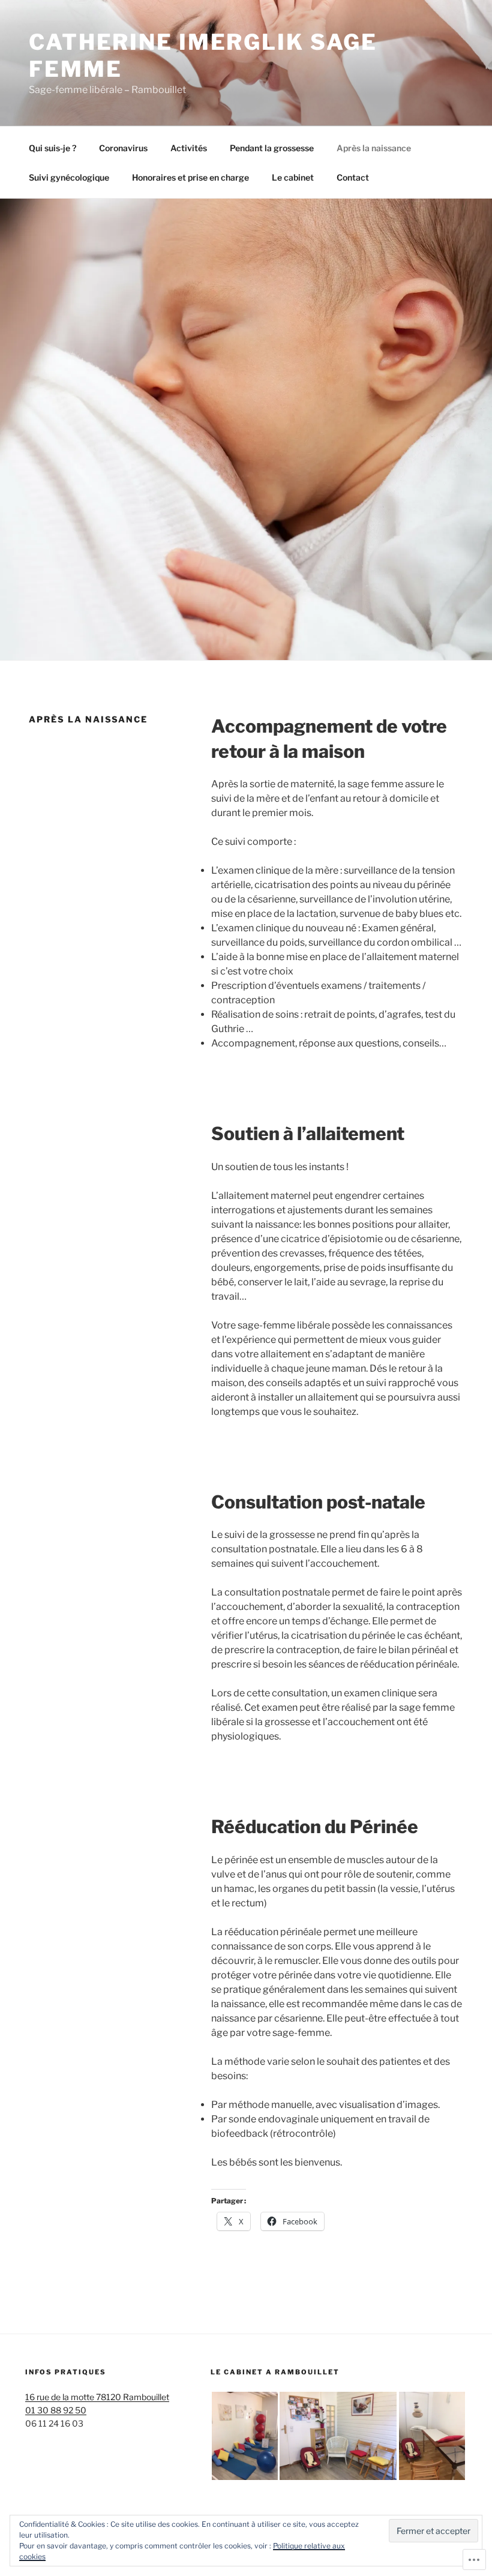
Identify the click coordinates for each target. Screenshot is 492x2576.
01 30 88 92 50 (56, 2410)
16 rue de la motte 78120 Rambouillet (97, 2397)
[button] (244, 2436)
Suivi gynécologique (69, 177)
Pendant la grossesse (272, 148)
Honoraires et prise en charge (190, 177)
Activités (189, 148)
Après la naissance (374, 148)
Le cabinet (293, 177)
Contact (353, 177)
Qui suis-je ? (52, 148)
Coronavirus (123, 148)
